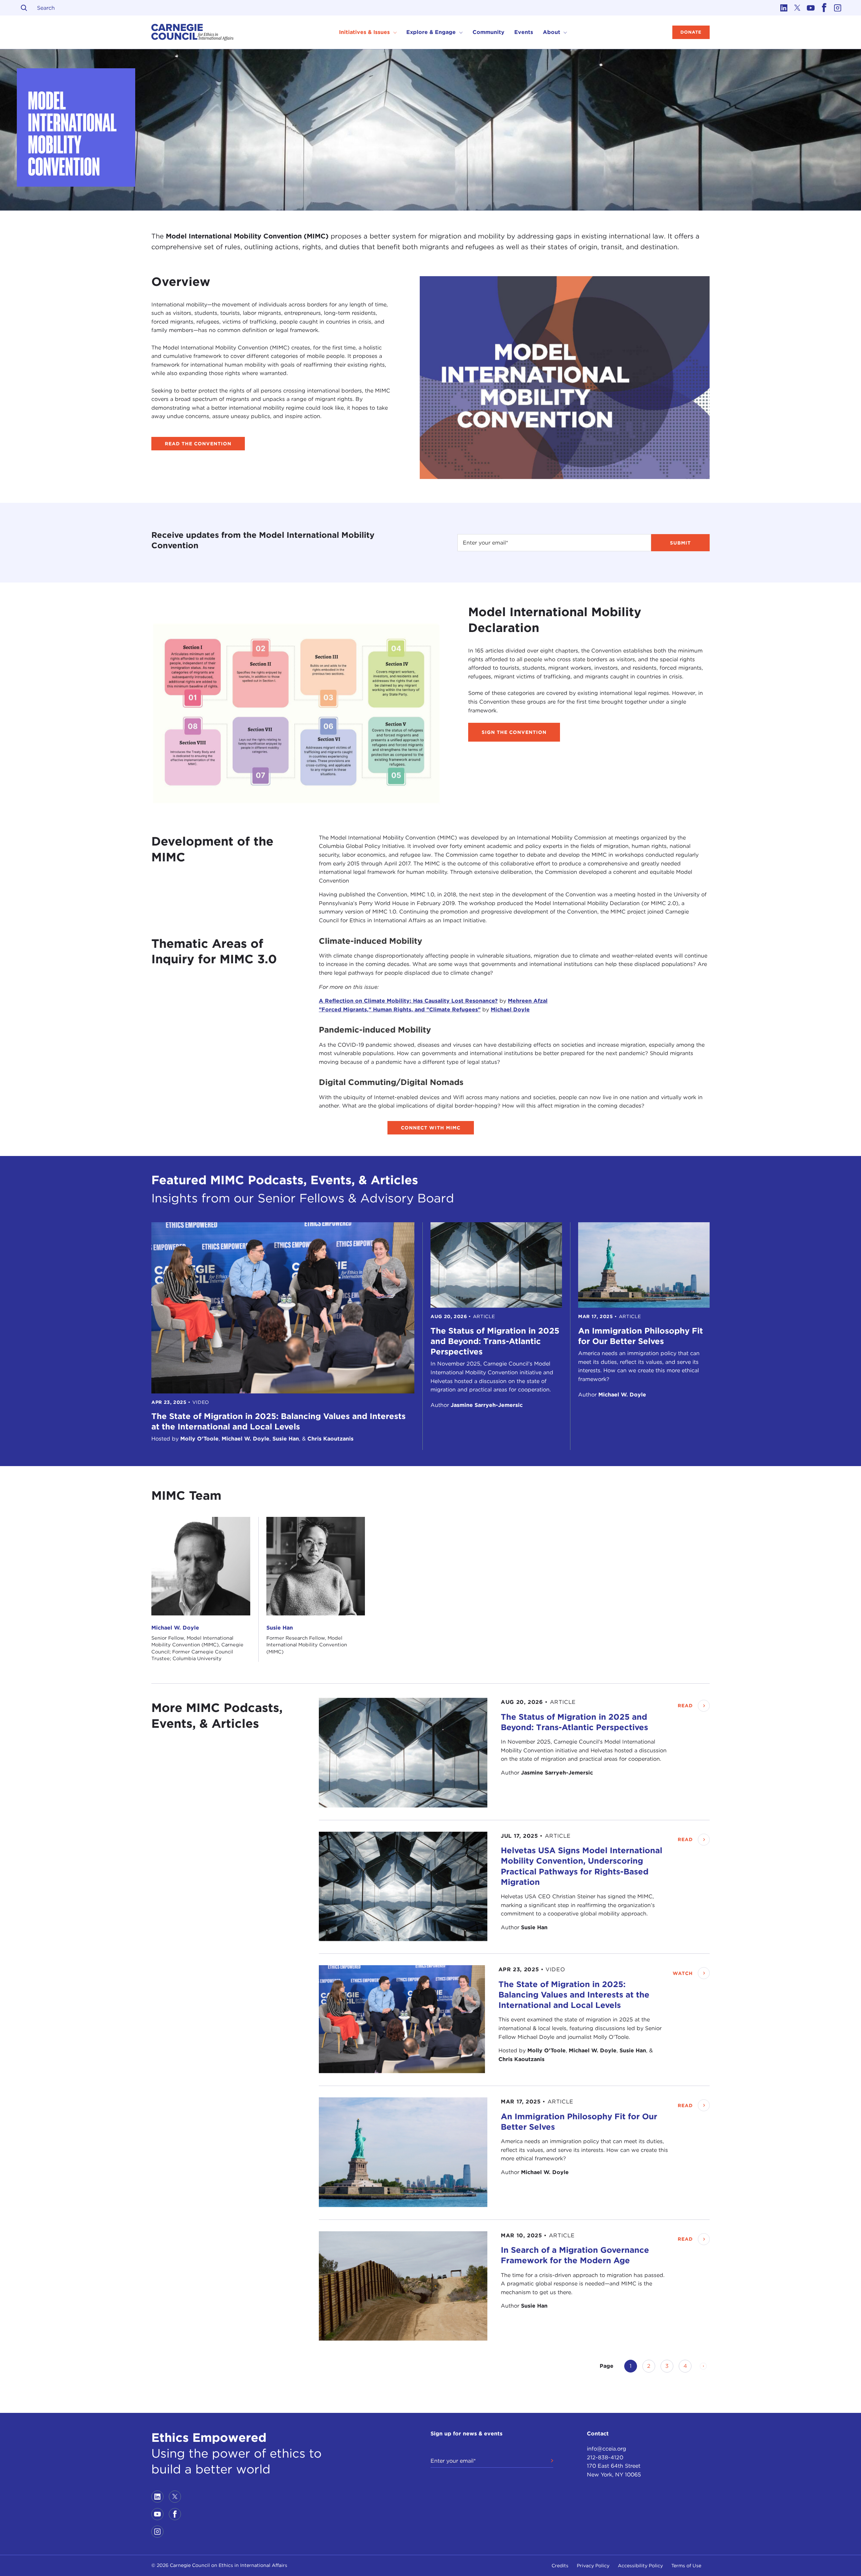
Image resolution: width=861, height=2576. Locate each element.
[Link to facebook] (824, 8)
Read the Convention (198, 444)
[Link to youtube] (811, 8)
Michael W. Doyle (175, 1628)
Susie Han (280, 1628)
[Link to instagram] (837, 8)
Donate (691, 32)
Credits (560, 2566)
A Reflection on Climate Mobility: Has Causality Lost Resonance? (408, 1001)
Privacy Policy (593, 2566)
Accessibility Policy (640, 2566)
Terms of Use (686, 2566)
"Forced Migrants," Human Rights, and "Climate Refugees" (400, 1010)
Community (489, 32)
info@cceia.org (607, 2449)
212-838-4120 (605, 2457)
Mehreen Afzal (528, 1001)
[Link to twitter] (797, 8)
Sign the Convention (514, 732)
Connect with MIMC (431, 1128)
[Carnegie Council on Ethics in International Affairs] (193, 32)
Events (524, 32)
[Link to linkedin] (784, 8)
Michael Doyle (510, 1010)
